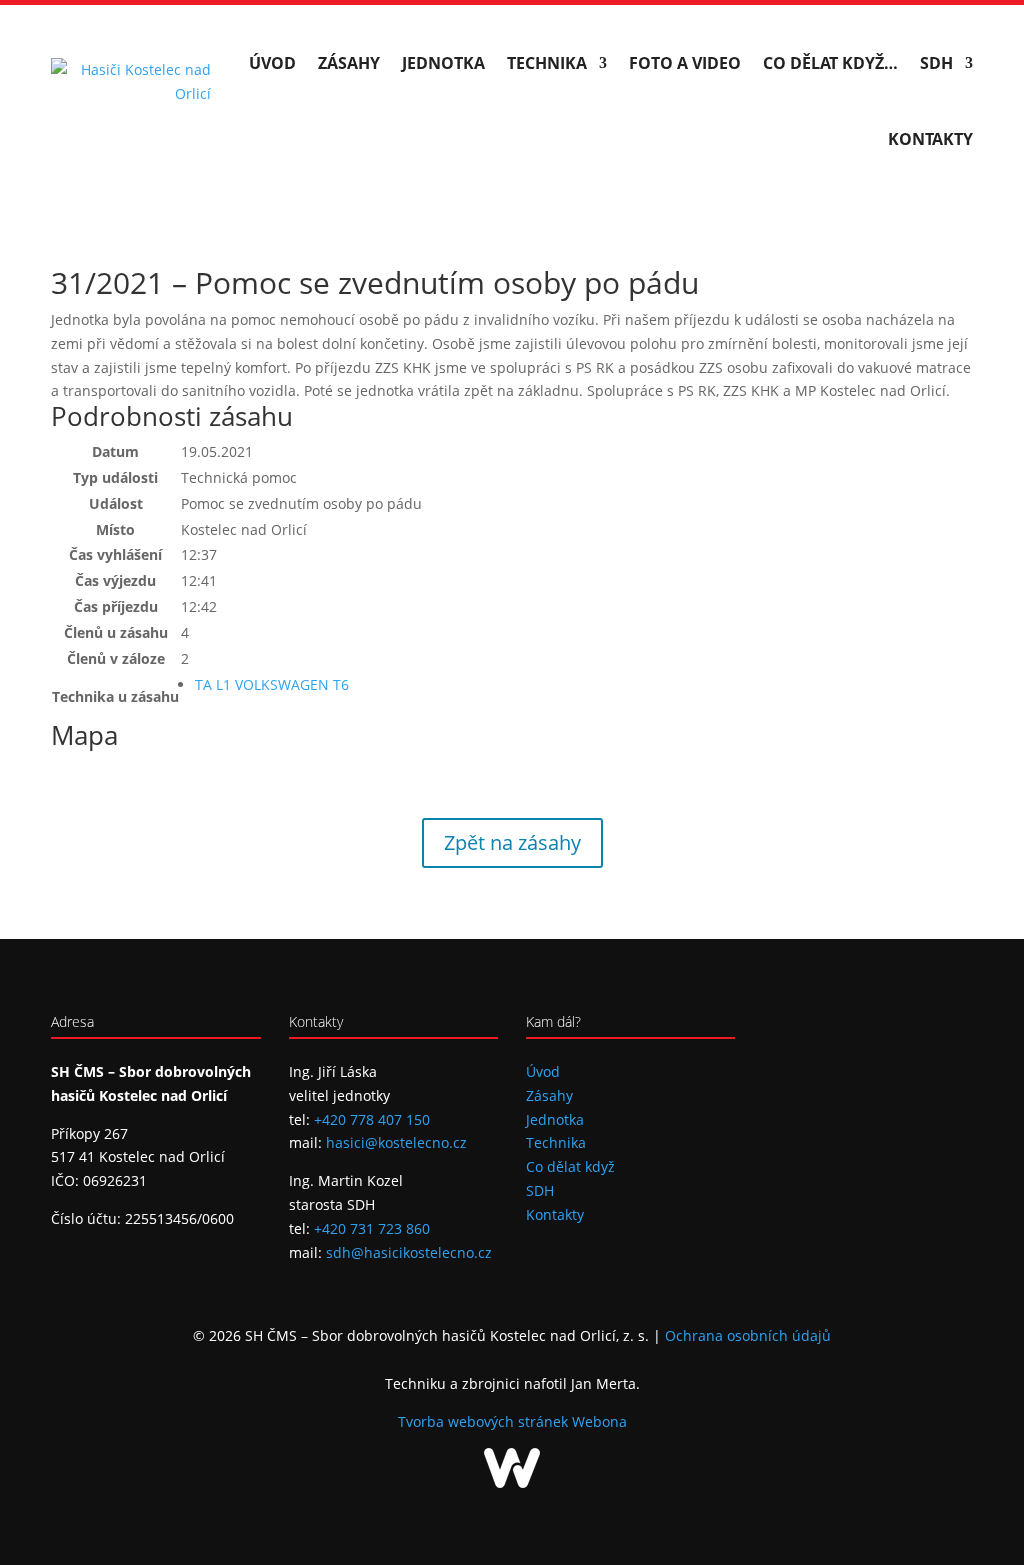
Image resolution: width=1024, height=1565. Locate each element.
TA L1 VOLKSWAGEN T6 (272, 684)
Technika (547, 63)
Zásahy (349, 63)
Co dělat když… (830, 63)
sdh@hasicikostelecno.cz (409, 1252)
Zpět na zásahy (512, 842)
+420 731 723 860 (372, 1228)
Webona (599, 1421)
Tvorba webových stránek (485, 1421)
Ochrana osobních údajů (748, 1335)
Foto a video (685, 63)
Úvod (272, 63)
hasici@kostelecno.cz (396, 1142)
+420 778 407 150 (372, 1119)
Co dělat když (570, 1166)
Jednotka (443, 63)
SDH (936, 63)
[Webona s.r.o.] (512, 1482)
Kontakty (930, 139)
